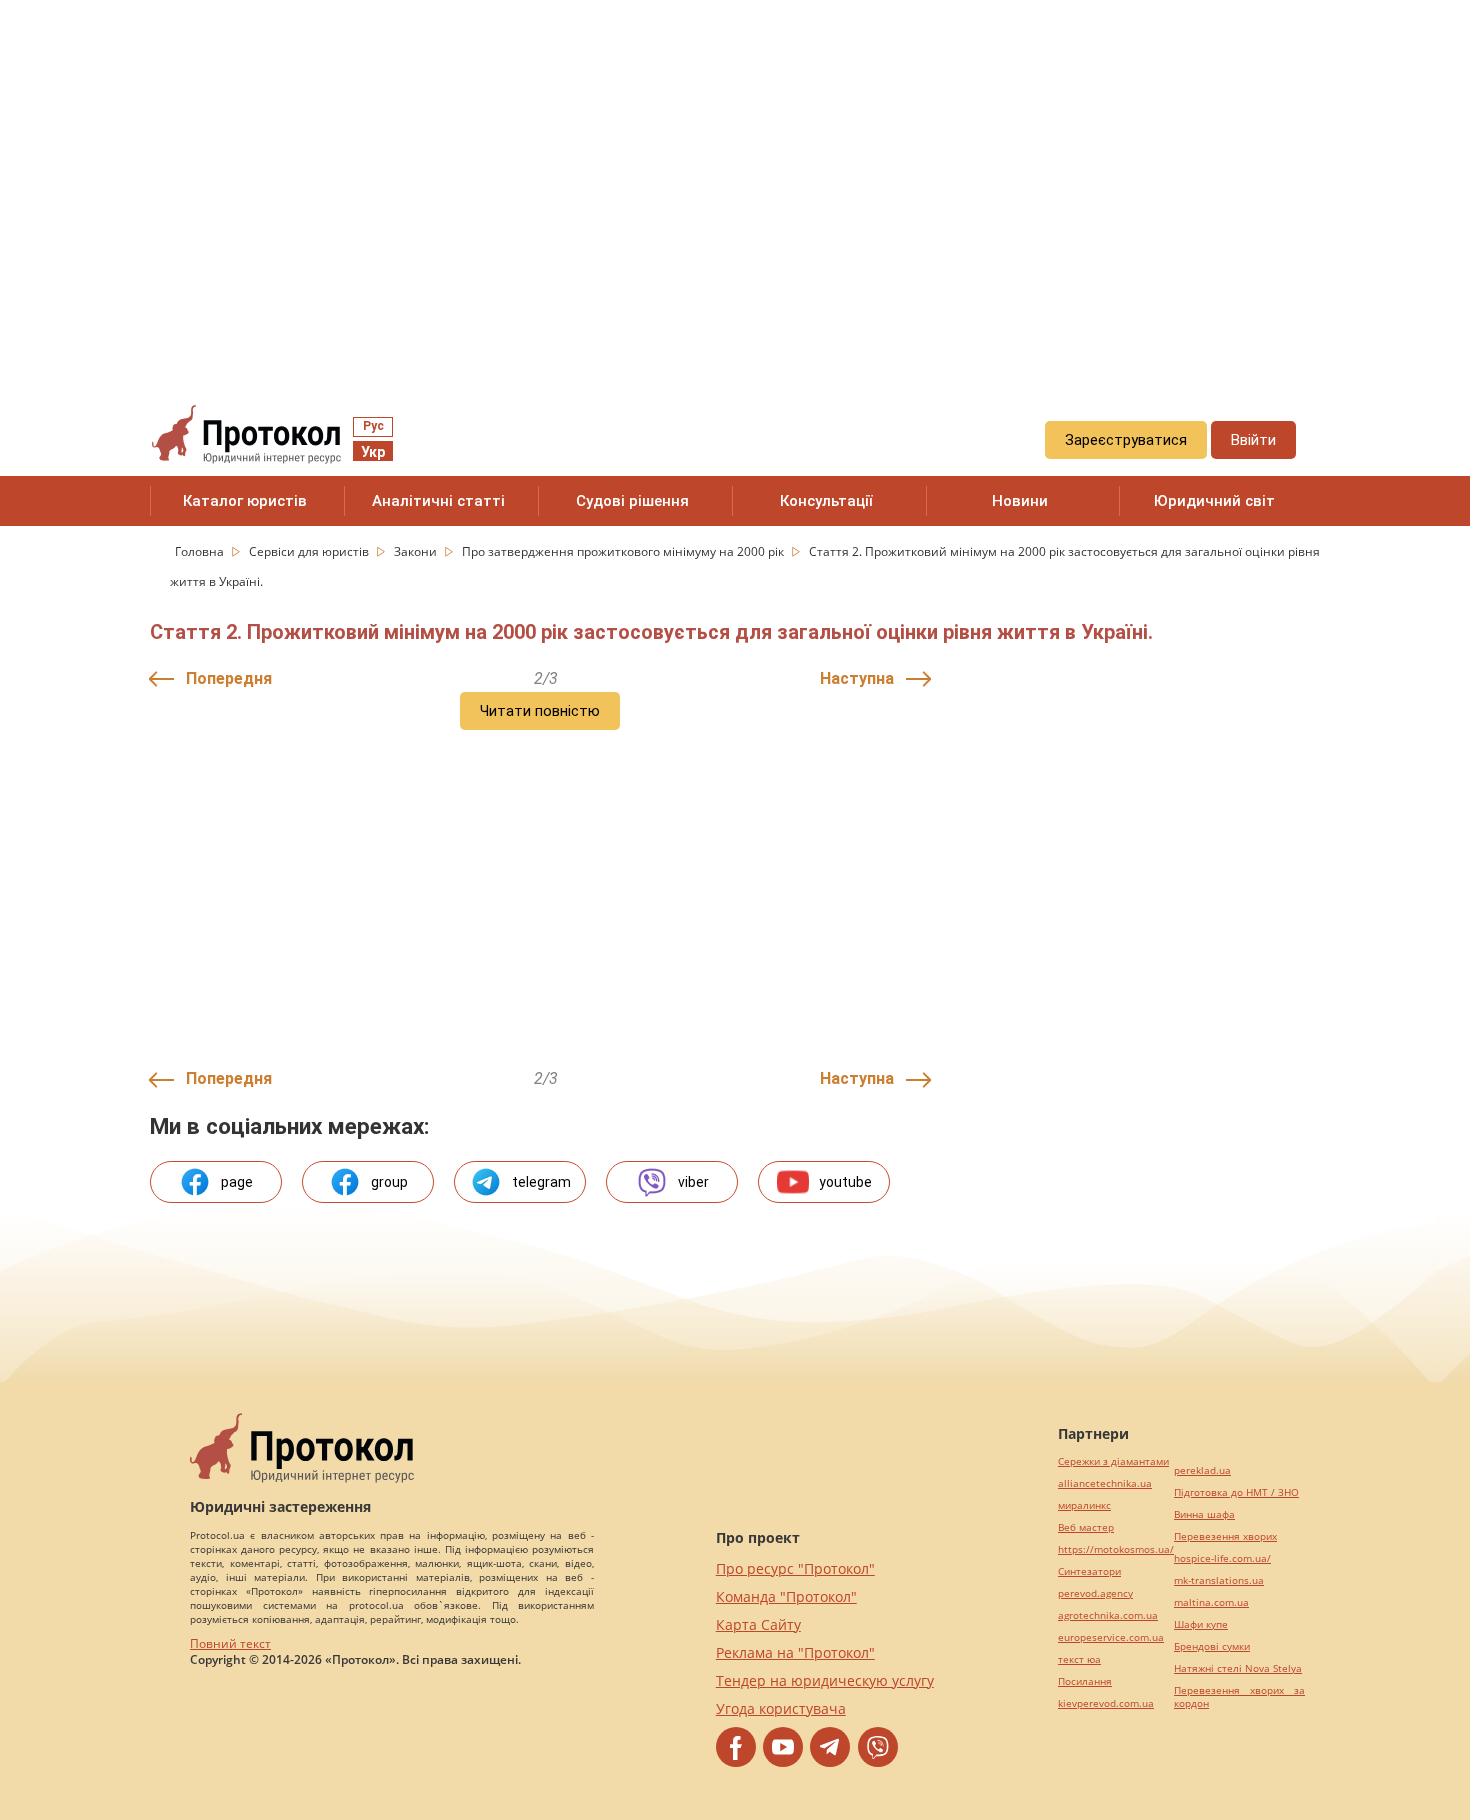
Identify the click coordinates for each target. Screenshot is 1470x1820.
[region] (735, 181)
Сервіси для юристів (310, 551)
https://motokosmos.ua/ (1116, 1549)
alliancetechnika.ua (1105, 1483)
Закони (417, 551)
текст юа (1079, 1659)
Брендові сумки (1212, 1646)
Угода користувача (781, 1708)
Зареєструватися (1126, 440)
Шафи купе (1201, 1624)
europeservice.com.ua (1111, 1637)
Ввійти (1253, 440)
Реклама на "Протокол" (795, 1652)
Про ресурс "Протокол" (795, 1568)
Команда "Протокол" (786, 1596)
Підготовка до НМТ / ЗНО (1236, 1492)
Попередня (229, 678)
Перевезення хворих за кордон (1239, 1697)
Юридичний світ (1214, 501)
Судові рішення (632, 501)
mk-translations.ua (1219, 1580)
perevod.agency (1095, 1593)
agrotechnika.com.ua (1108, 1615)
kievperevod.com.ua (1106, 1703)
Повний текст (230, 1643)
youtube (845, 1182)
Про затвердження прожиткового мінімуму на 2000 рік (624, 551)
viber (693, 1182)
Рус (373, 426)
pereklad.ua (1202, 1470)
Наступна (857, 678)
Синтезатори (1089, 1571)
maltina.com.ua (1211, 1602)
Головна (201, 551)
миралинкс (1084, 1505)
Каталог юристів (245, 501)
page (237, 1182)
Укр (373, 452)
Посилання (1085, 1681)
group (389, 1182)
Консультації (826, 501)
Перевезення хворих (1225, 1536)
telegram (541, 1182)
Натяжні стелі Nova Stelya (1238, 1668)
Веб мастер (1086, 1527)
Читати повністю (540, 711)
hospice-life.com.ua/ (1222, 1558)
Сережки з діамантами (1113, 1461)
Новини (1020, 501)
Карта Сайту (758, 1624)
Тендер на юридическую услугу (825, 1680)
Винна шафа (1204, 1514)
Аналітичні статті (438, 501)
